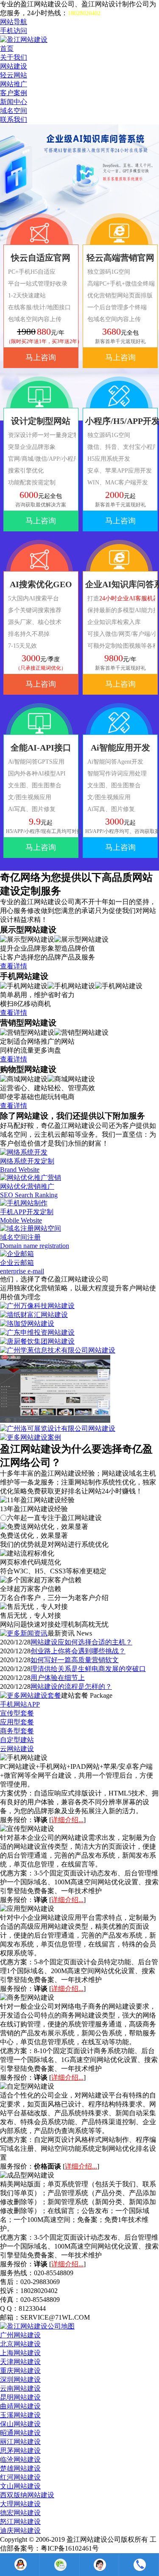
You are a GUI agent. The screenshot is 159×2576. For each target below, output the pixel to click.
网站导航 (14, 22)
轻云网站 (14, 75)
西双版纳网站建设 (27, 2495)
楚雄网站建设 (20, 2468)
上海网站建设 (20, 2353)
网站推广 (14, 84)
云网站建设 (17, 1749)
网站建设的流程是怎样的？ (71, 1687)
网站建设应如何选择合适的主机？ (81, 1642)
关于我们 (14, 57)
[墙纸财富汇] (34, 1315)
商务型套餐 (17, 1731)
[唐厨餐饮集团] (37, 1341)
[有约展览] (55, 1420)
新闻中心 (14, 102)
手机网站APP (20, 1704)
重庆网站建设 (20, 2371)
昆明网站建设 (20, 2397)
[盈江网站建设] (24, 40)
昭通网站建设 (20, 2433)
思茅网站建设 (20, 2451)
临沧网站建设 (20, 2459)
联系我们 (14, 120)
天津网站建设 (20, 2362)
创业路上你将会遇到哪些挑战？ (78, 1651)
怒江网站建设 (20, 2522)
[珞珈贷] (27, 1324)
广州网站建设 (20, 2335)
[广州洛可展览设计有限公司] (58, 1428)
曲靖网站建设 (20, 2406)
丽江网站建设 (20, 2442)
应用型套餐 (17, 1722)
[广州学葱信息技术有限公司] (58, 1350)
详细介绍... (67, 1820)
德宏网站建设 (20, 2513)
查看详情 (14, 966)
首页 (7, 48)
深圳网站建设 (20, 2379)
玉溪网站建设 (20, 2415)
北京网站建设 (20, 2344)
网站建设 (14, 66)
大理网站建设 (20, 2504)
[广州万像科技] (37, 1306)
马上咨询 (41, 357)
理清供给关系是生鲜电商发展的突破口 (88, 1669)
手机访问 (14, 31)
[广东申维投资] (37, 1332)
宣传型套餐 (17, 1713)
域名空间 (14, 111)
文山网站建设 (20, 2486)
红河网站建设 (20, 2477)
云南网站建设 (20, 2388)
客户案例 (14, 93)
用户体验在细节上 (58, 1678)
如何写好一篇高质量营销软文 (75, 1660)
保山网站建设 (20, 2424)
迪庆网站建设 (20, 2531)
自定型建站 (17, 1740)
